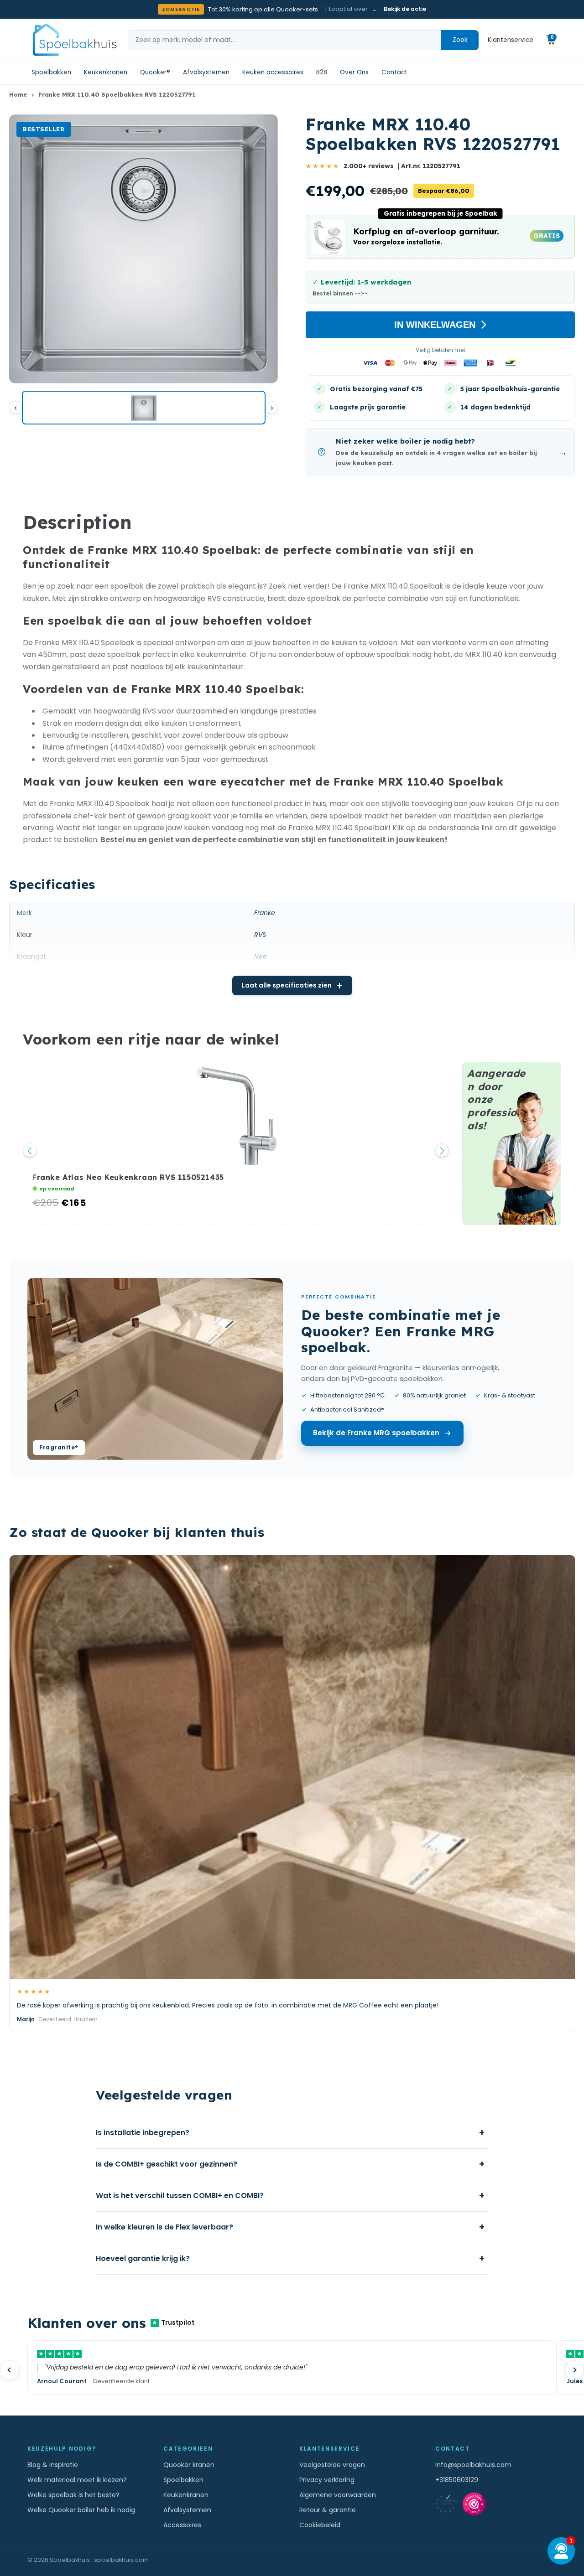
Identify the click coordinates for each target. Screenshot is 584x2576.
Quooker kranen (189, 2465)
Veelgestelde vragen (332, 2465)
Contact (394, 72)
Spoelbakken (51, 72)
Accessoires (182, 2525)
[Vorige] (16, 408)
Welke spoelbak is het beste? (73, 2495)
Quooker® (155, 72)
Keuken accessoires (273, 72)
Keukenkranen (106, 72)
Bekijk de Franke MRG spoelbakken (376, 1433)
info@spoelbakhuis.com (473, 2465)
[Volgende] (272, 408)
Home (18, 94)
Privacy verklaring (327, 2480)
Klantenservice (511, 40)
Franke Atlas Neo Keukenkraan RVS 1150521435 (128, 1177)
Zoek (460, 40)
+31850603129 (457, 2480)
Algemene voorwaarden (338, 2495)
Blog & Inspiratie (53, 2465)
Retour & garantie (328, 2510)
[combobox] (285, 40)
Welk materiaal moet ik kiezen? (77, 2480)
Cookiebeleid (320, 2525)
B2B (322, 72)
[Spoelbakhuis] (73, 40)
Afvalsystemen (206, 72)
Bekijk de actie (405, 9)
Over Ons (354, 72)
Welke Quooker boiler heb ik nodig (81, 2510)
